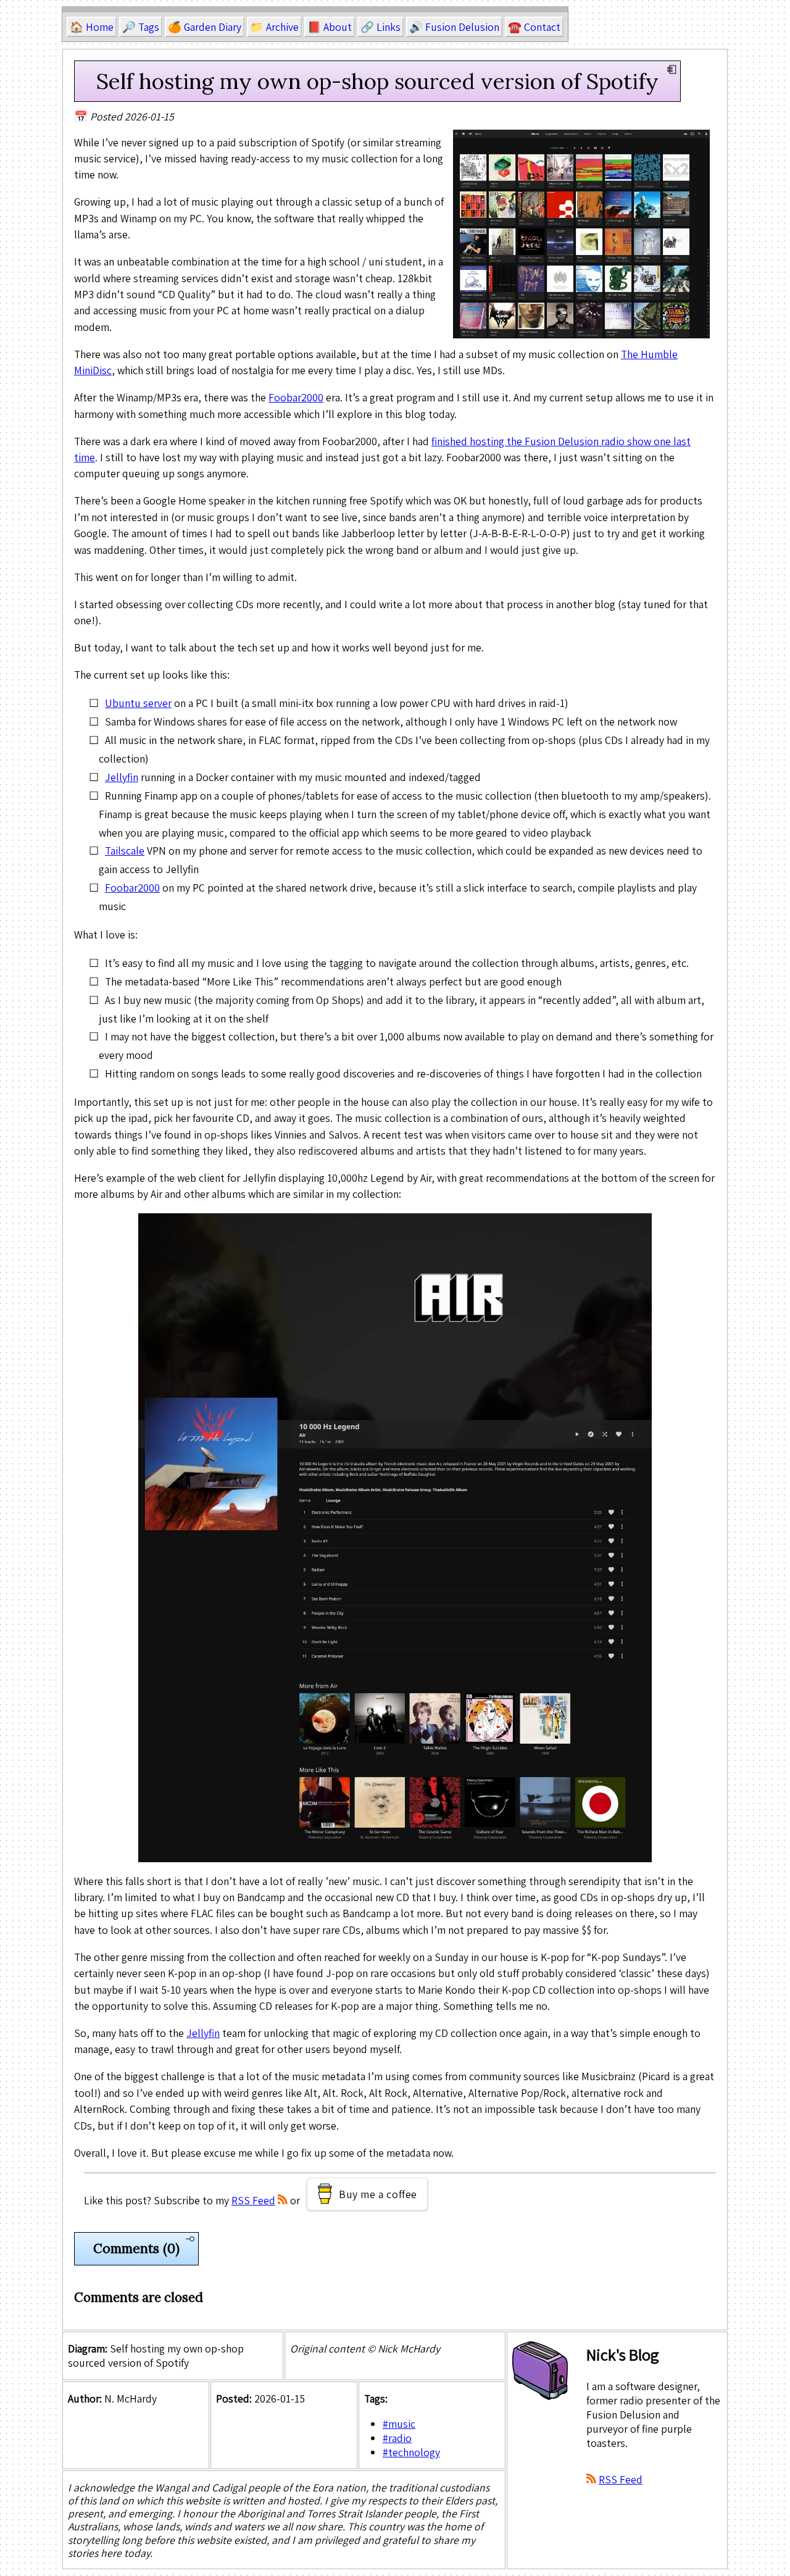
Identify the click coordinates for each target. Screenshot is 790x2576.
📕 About (330, 27)
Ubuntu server (138, 703)
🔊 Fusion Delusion (454, 27)
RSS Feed (253, 2200)
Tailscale (125, 851)
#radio (397, 2438)
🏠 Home (92, 27)
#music (399, 2424)
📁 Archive (274, 27)
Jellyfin (122, 777)
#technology (411, 2452)
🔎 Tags (141, 27)
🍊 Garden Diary (205, 27)
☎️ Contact (534, 27)
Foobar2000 (296, 397)
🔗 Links (380, 27)
